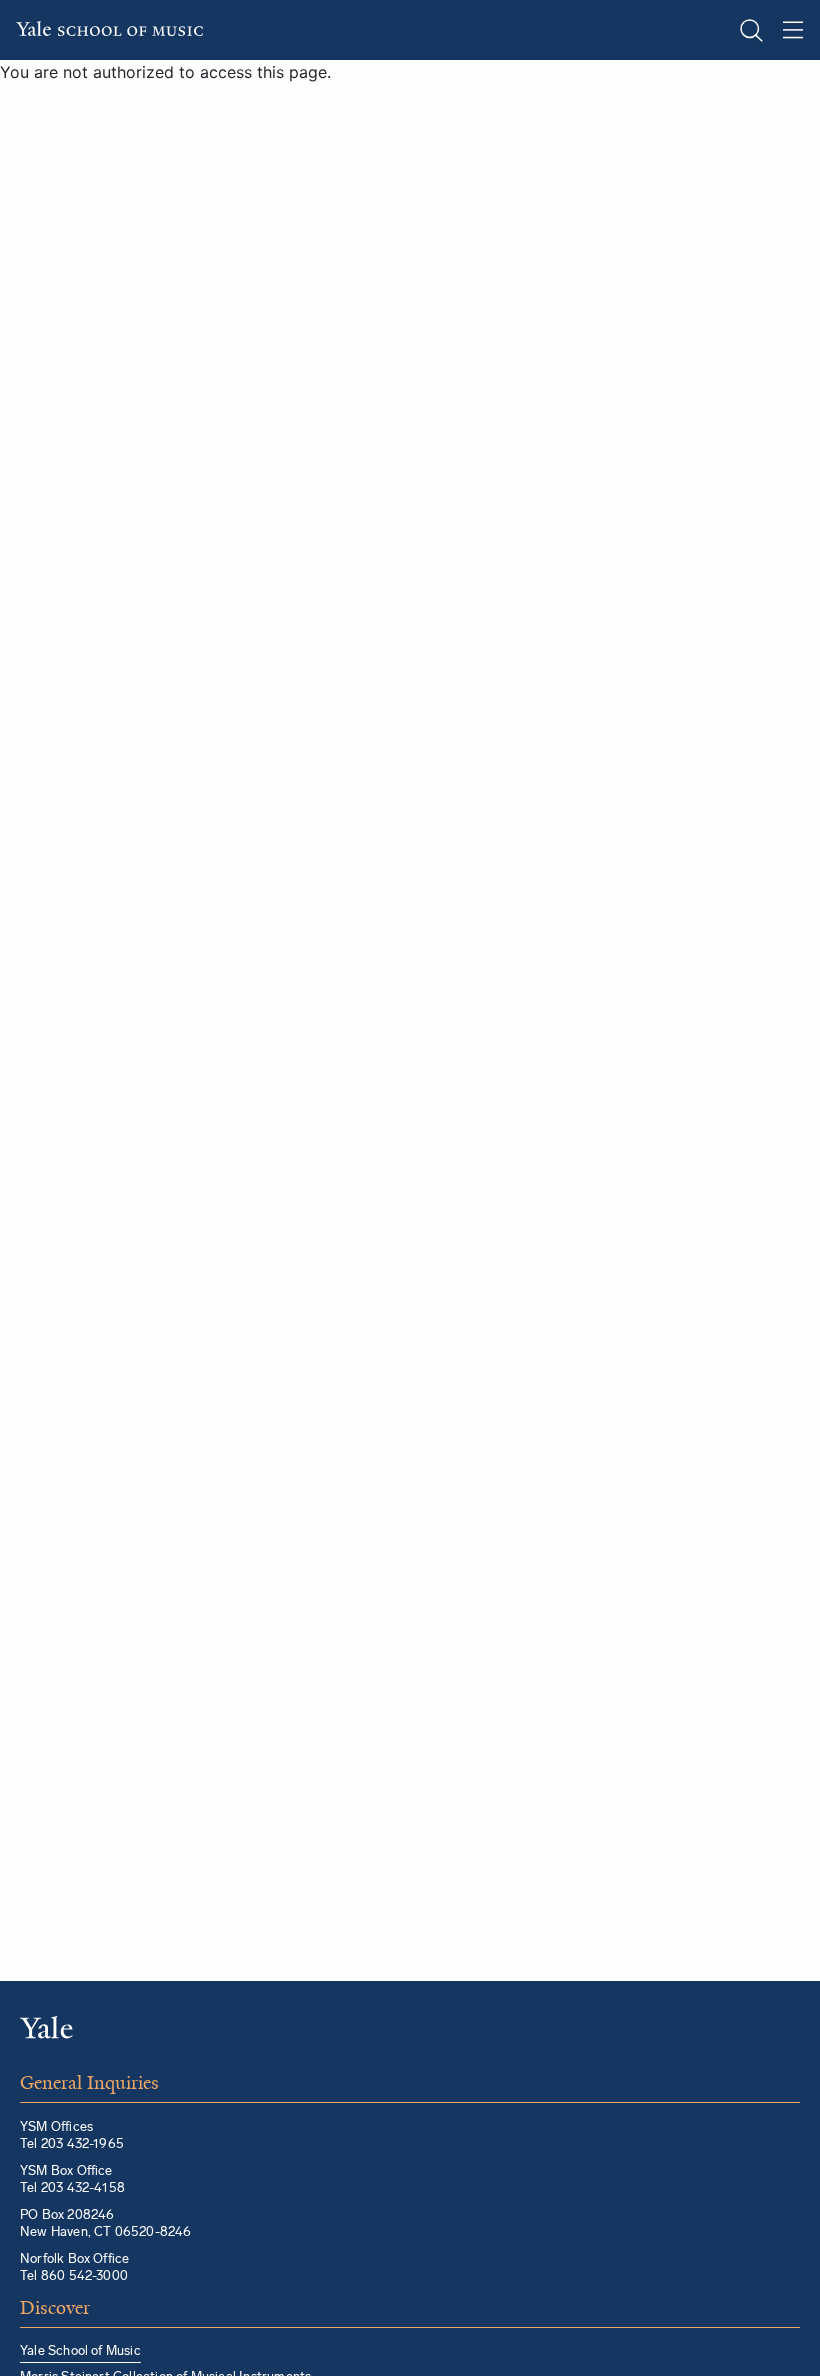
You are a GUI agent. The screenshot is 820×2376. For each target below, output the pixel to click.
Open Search (751, 30)
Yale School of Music (80, 2350)
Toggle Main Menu (793, 30)
